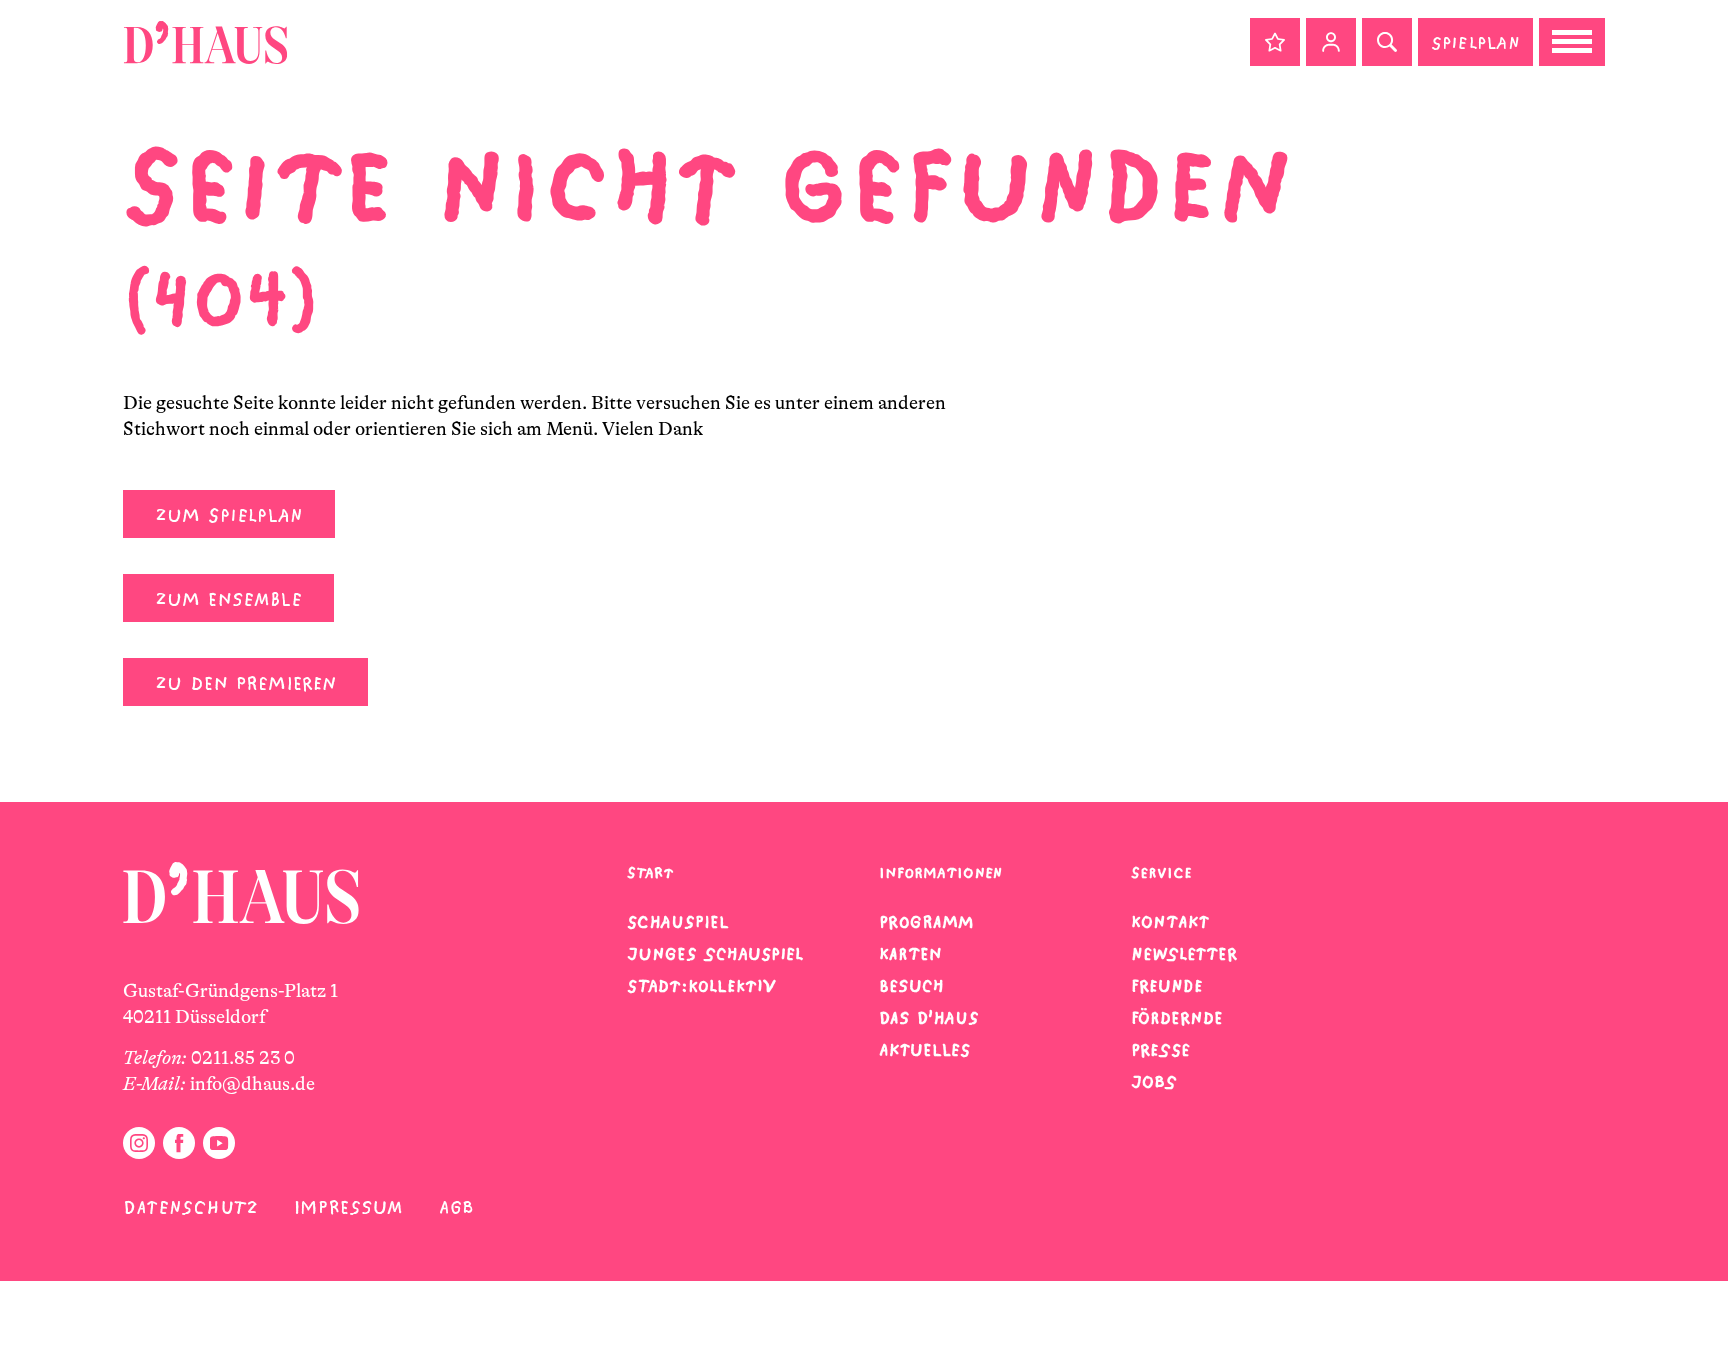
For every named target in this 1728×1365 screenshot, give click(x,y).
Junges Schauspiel (715, 954)
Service (1161, 872)
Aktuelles (924, 1050)
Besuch (911, 986)
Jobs (1154, 1082)
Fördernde (1177, 1018)
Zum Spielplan (229, 515)
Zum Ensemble (228, 599)
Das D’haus (929, 1018)
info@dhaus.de (252, 1084)
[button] (1275, 42)
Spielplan (1475, 42)
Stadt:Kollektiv (701, 986)
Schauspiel (678, 922)
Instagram (139, 1143)
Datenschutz (190, 1207)
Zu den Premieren (245, 683)
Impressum (348, 1207)
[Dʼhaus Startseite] (205, 42)
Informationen (940, 872)
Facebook (179, 1143)
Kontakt (1170, 922)
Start (650, 872)
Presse (1160, 1050)
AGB (456, 1207)
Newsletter (1184, 954)
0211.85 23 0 (243, 1058)
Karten (910, 954)
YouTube (219, 1143)
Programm (926, 922)
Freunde (1167, 986)
